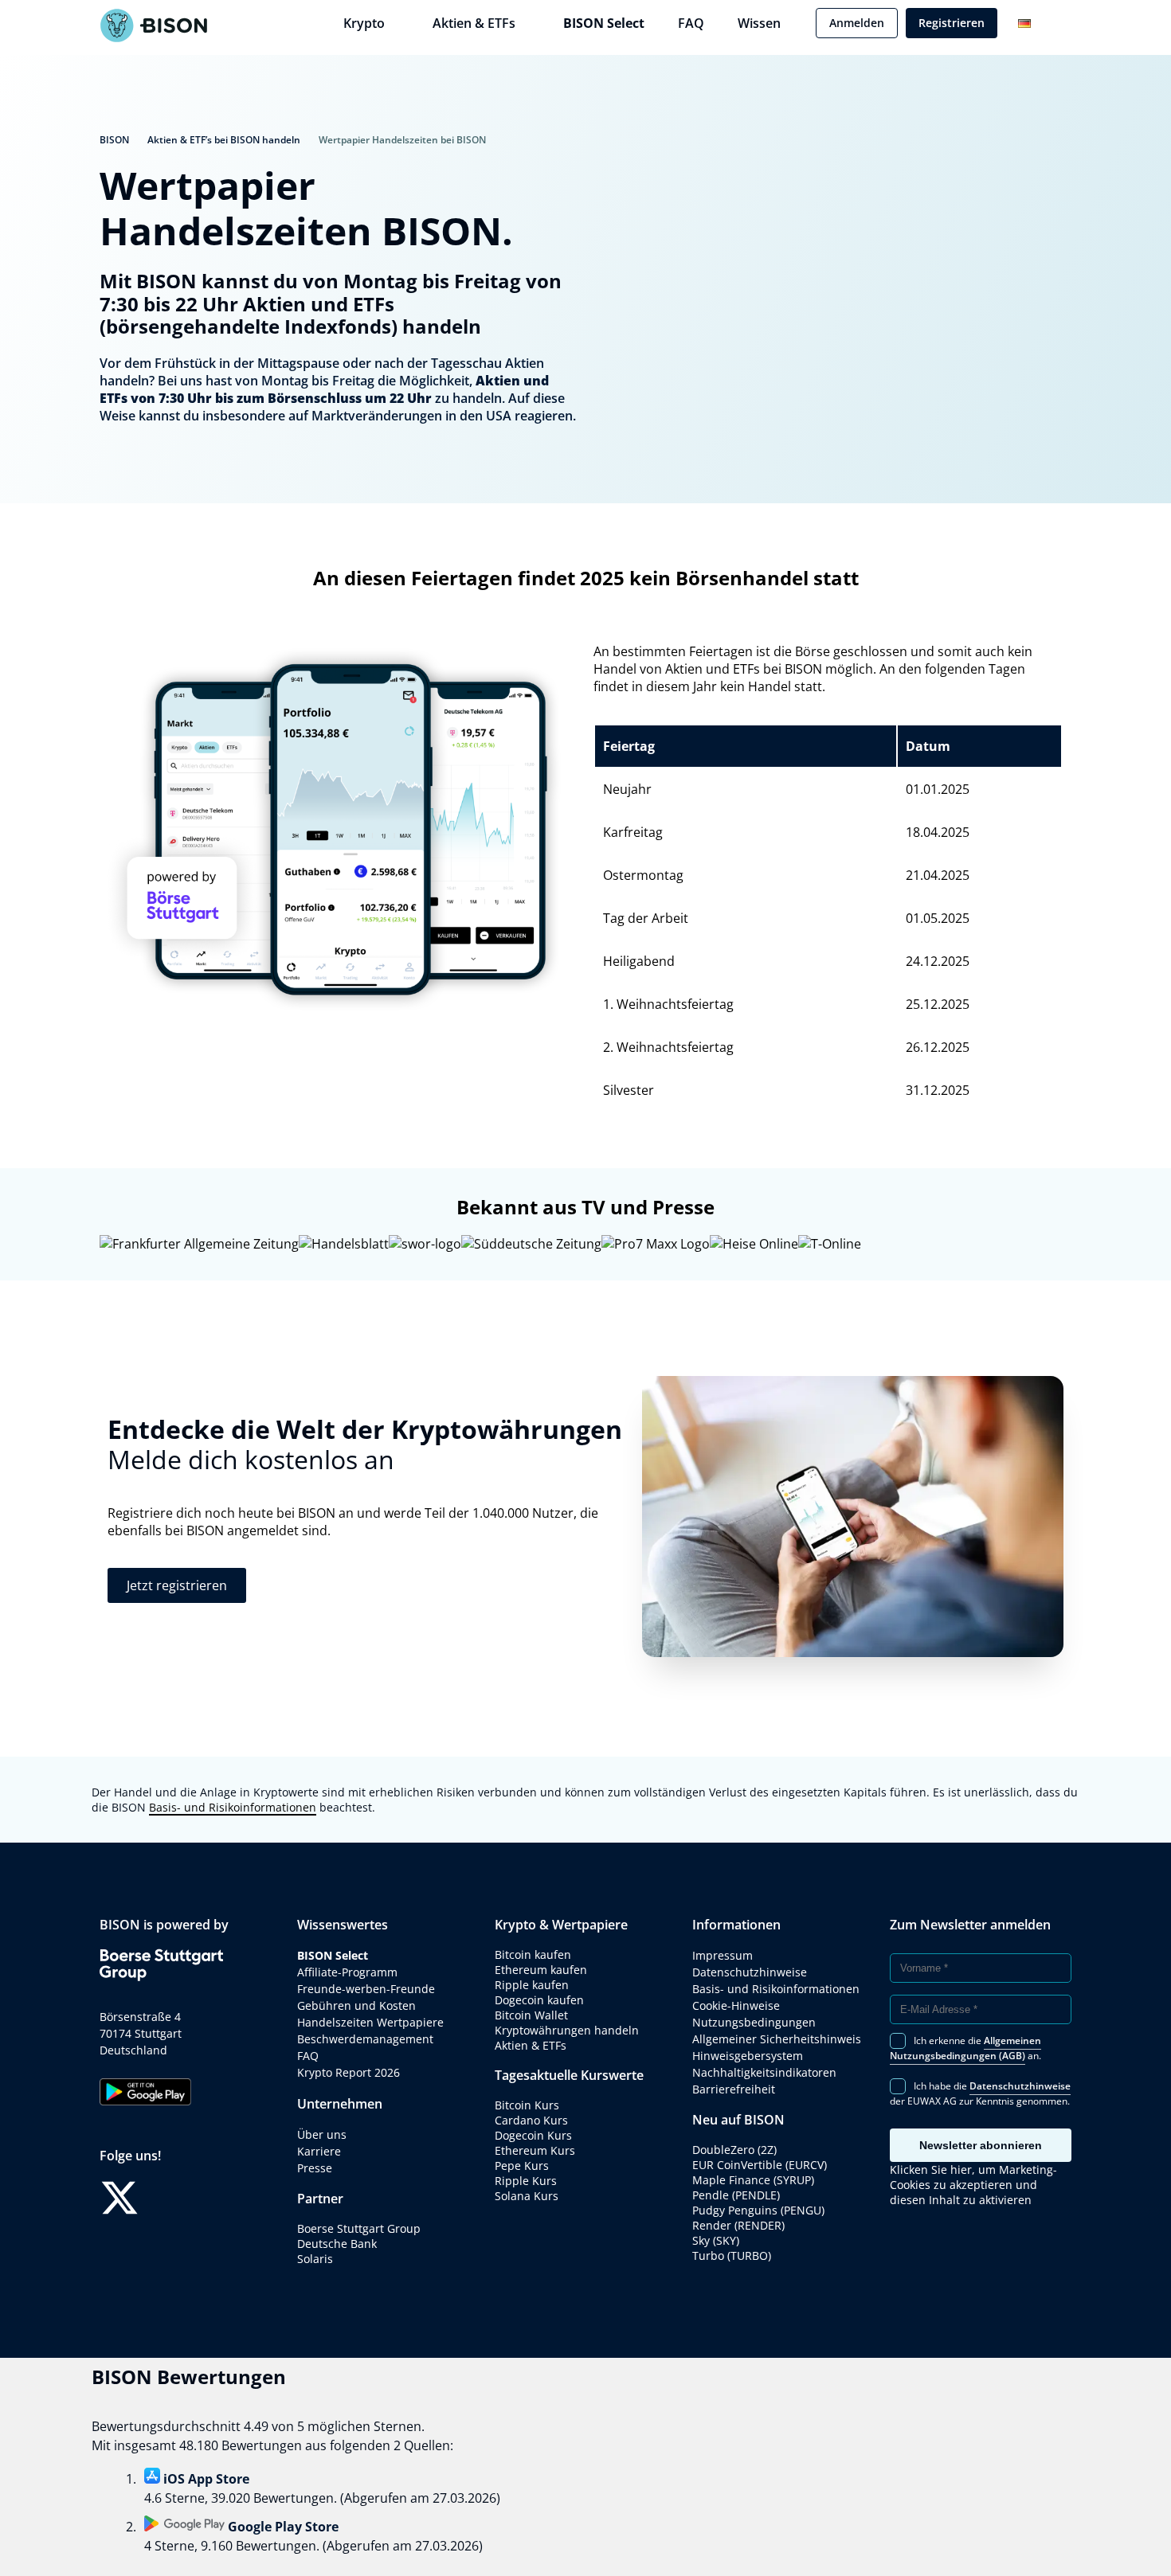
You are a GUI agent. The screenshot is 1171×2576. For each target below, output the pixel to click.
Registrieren (952, 23)
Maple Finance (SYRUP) (753, 2180)
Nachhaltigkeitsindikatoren (764, 2072)
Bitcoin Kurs (527, 2105)
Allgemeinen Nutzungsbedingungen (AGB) (965, 2048)
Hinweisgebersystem (748, 2056)
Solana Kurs (527, 2196)
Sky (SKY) (716, 2240)
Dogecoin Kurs (533, 2135)
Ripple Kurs (526, 2181)
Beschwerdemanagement (365, 2039)
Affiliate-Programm (347, 1972)
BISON (114, 140)
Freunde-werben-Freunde (366, 1989)
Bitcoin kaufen (533, 1954)
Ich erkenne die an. (965, 2048)
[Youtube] (260, 2198)
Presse (315, 2168)
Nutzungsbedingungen (754, 2022)
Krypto (364, 23)
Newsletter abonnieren (981, 2145)
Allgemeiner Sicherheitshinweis (777, 2039)
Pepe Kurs (522, 2166)
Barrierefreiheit (734, 2089)
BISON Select (604, 23)
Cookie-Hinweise (736, 2005)
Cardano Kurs (531, 2120)
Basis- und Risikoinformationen (233, 1807)
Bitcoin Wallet (531, 2015)
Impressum (723, 1955)
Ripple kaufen (532, 1985)
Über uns (322, 2134)
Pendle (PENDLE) (736, 2195)
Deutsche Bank (337, 2244)
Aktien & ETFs (474, 23)
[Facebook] (166, 2198)
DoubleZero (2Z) (734, 2150)
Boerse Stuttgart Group (359, 2228)
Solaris (315, 2259)
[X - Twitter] (119, 2198)
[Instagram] (213, 2198)
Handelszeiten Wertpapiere (370, 2022)
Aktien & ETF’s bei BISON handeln (224, 140)
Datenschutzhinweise (750, 1972)
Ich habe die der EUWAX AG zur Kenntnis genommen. (980, 2093)
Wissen (759, 23)
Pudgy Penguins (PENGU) (758, 2210)
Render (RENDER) (738, 2225)
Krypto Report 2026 (349, 2072)
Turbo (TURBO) (732, 2255)
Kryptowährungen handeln (567, 2030)
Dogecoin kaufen (539, 2000)
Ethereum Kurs (535, 2150)
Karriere (319, 2151)
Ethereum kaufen (541, 1970)
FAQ (691, 23)
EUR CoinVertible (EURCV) (760, 2165)
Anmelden (857, 23)
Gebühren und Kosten (356, 2005)
